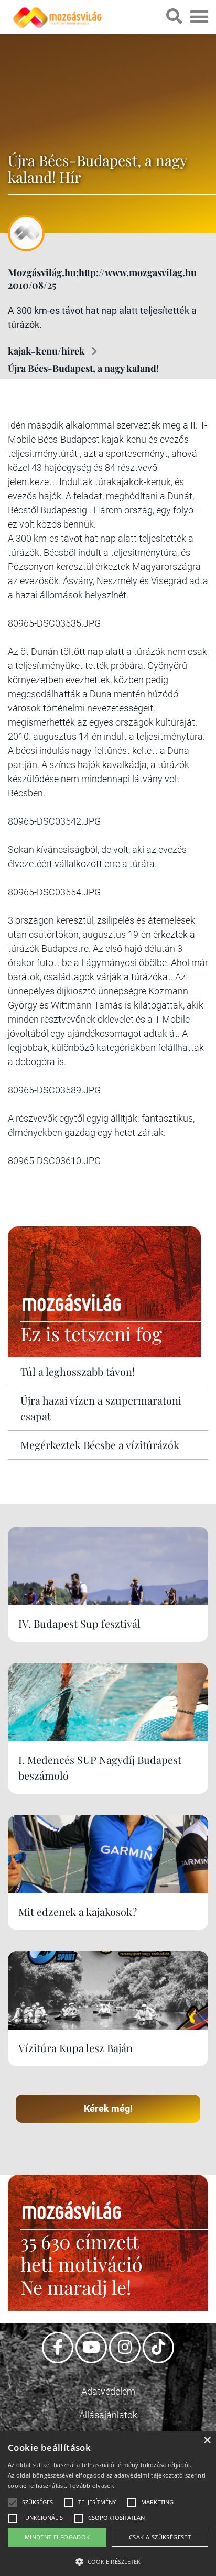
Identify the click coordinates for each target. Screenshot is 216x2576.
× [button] (207, 2441)
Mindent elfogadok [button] (57, 2537)
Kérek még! (108, 2108)
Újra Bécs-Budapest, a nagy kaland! (83, 368)
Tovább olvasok (92, 2486)
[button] (108, 2560)
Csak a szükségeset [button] (160, 2537)
